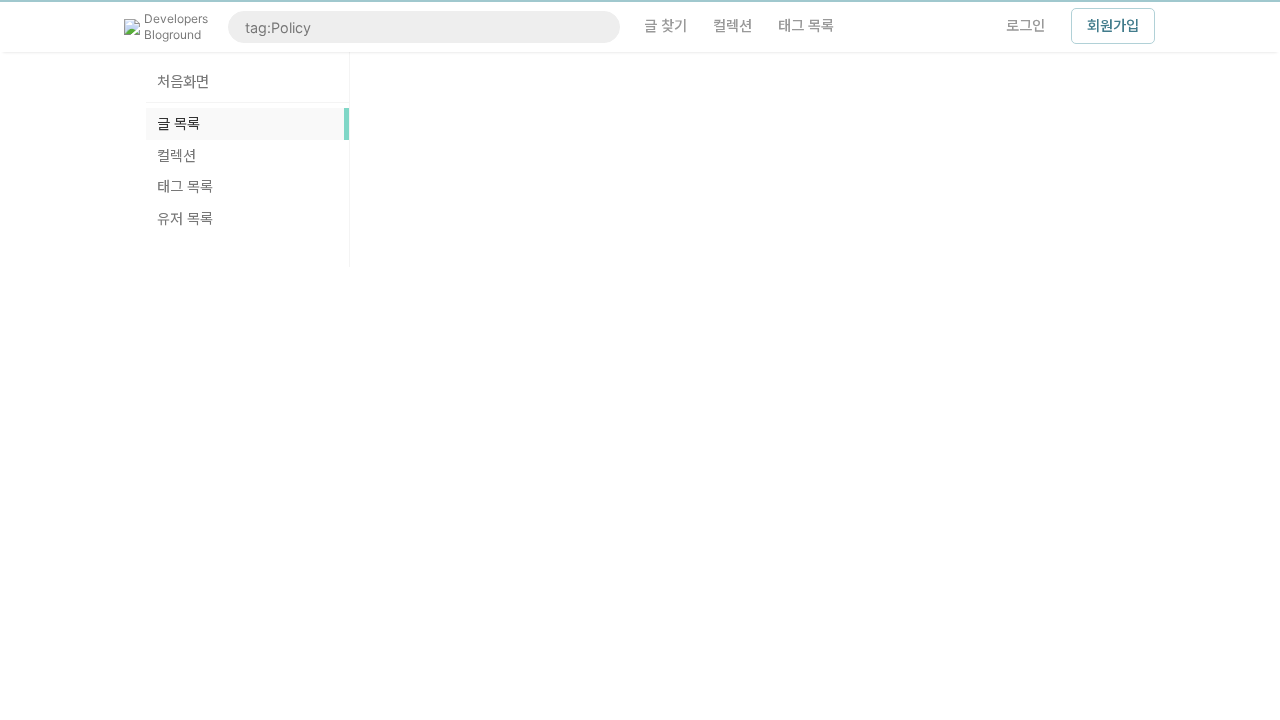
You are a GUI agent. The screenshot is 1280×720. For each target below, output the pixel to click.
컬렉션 (176, 155)
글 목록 (178, 123)
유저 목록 (185, 218)
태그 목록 (185, 186)
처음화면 (183, 81)
